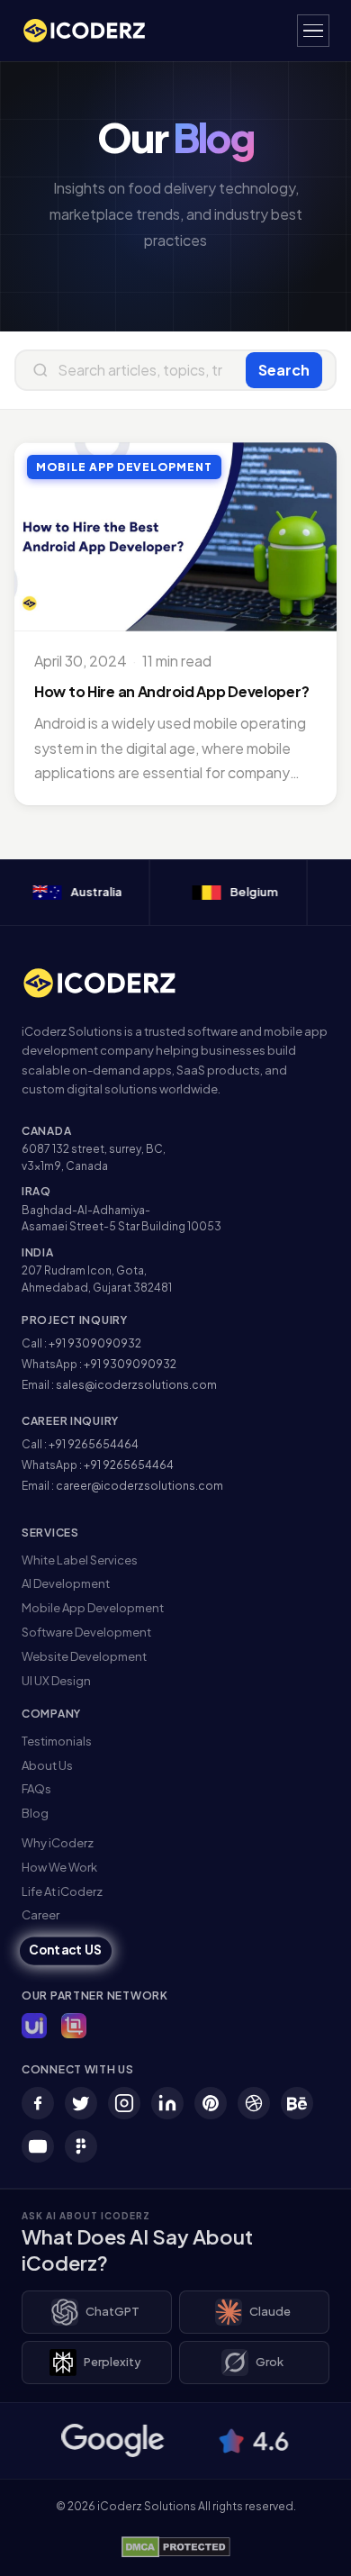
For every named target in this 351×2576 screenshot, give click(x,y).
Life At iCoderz (62, 1891)
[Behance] (297, 2103)
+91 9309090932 (95, 1343)
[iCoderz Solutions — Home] (94, 31)
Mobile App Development (93, 1608)
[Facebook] (38, 2103)
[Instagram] (124, 2103)
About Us (47, 1765)
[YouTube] (38, 2146)
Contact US (66, 1950)
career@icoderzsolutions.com (139, 1486)
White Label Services (80, 1560)
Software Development (86, 1632)
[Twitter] (81, 2103)
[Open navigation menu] (313, 31)
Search (284, 370)
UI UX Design (56, 1681)
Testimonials (57, 1741)
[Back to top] (309, 2544)
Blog (35, 1813)
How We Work (59, 1867)
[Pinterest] (211, 2103)
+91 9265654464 (94, 1444)
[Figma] (81, 2146)
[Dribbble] (254, 2103)
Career (40, 1915)
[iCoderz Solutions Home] (111, 983)
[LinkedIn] (167, 2103)
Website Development (84, 1656)
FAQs (36, 1789)
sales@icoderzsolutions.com (136, 1385)
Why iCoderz (58, 1843)
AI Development (66, 1583)
